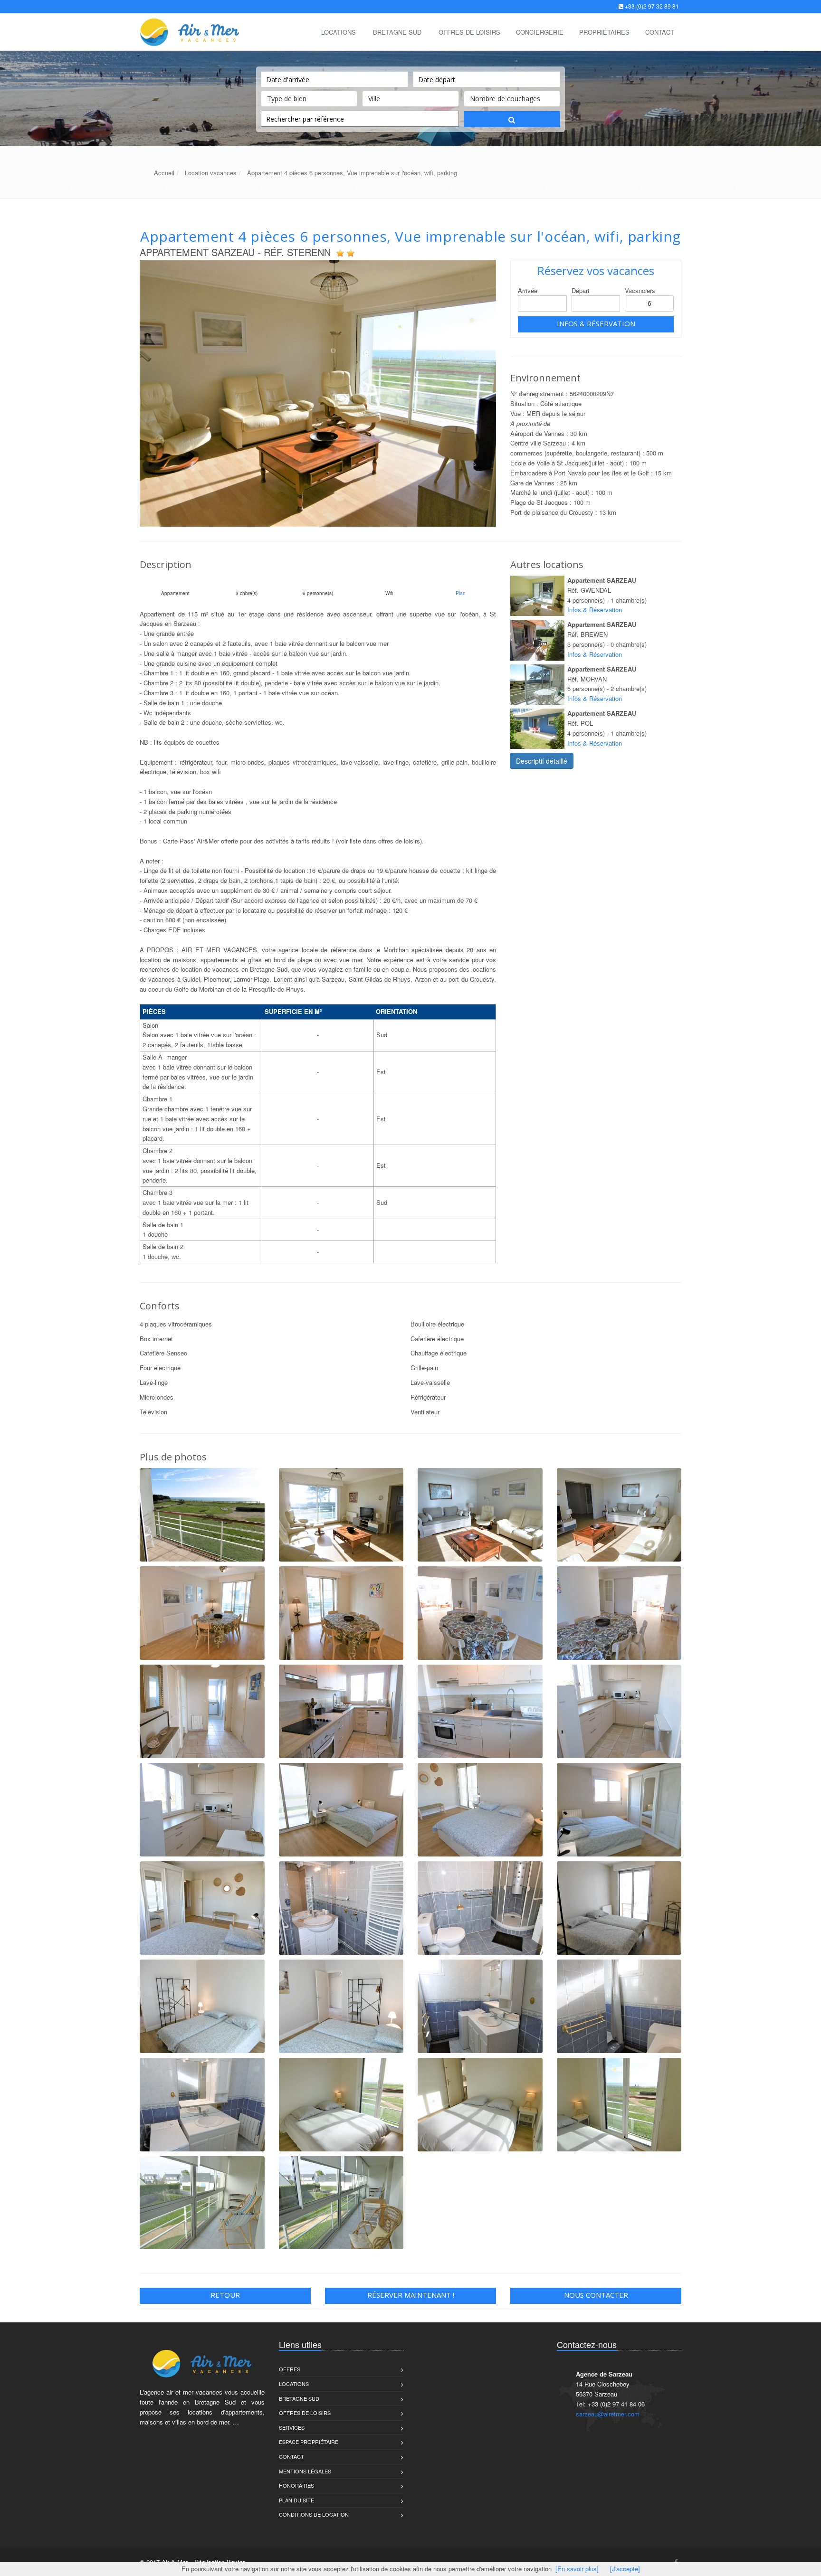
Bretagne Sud (397, 32)
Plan (461, 593)
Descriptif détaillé (542, 761)
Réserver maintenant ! (411, 2295)
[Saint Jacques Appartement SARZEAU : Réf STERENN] (318, 393)
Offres (290, 2369)
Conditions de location (314, 2514)
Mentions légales (305, 2471)
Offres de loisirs (305, 2413)
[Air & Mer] (188, 31)
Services (292, 2427)
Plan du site (296, 2500)
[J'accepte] (625, 2569)
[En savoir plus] (577, 2569)
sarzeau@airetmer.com (608, 2414)
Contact (291, 2456)
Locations (339, 32)
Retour (225, 2295)
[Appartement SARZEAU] (537, 596)
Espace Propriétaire (309, 2442)
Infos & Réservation (596, 323)
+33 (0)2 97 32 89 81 (652, 6)
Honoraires (296, 2485)
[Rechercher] (512, 119)
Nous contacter (596, 2295)
